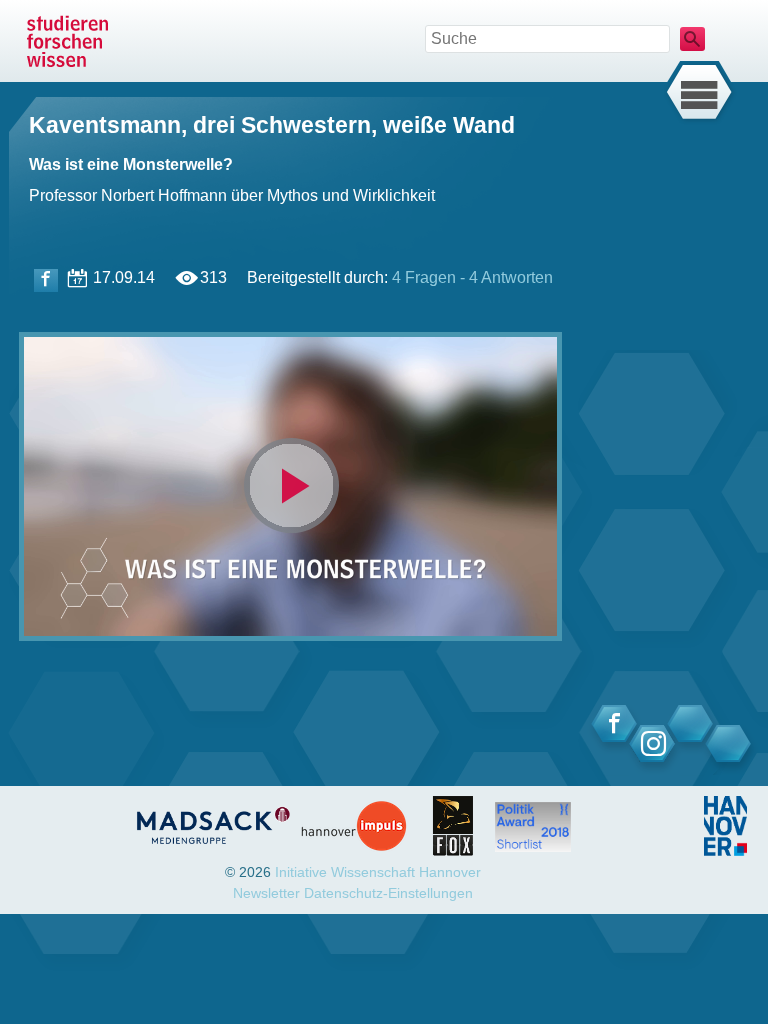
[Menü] (699, 93)
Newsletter (266, 893)
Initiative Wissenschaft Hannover (378, 872)
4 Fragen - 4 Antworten (472, 277)
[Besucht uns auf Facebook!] (46, 280)
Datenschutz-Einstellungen (388, 893)
